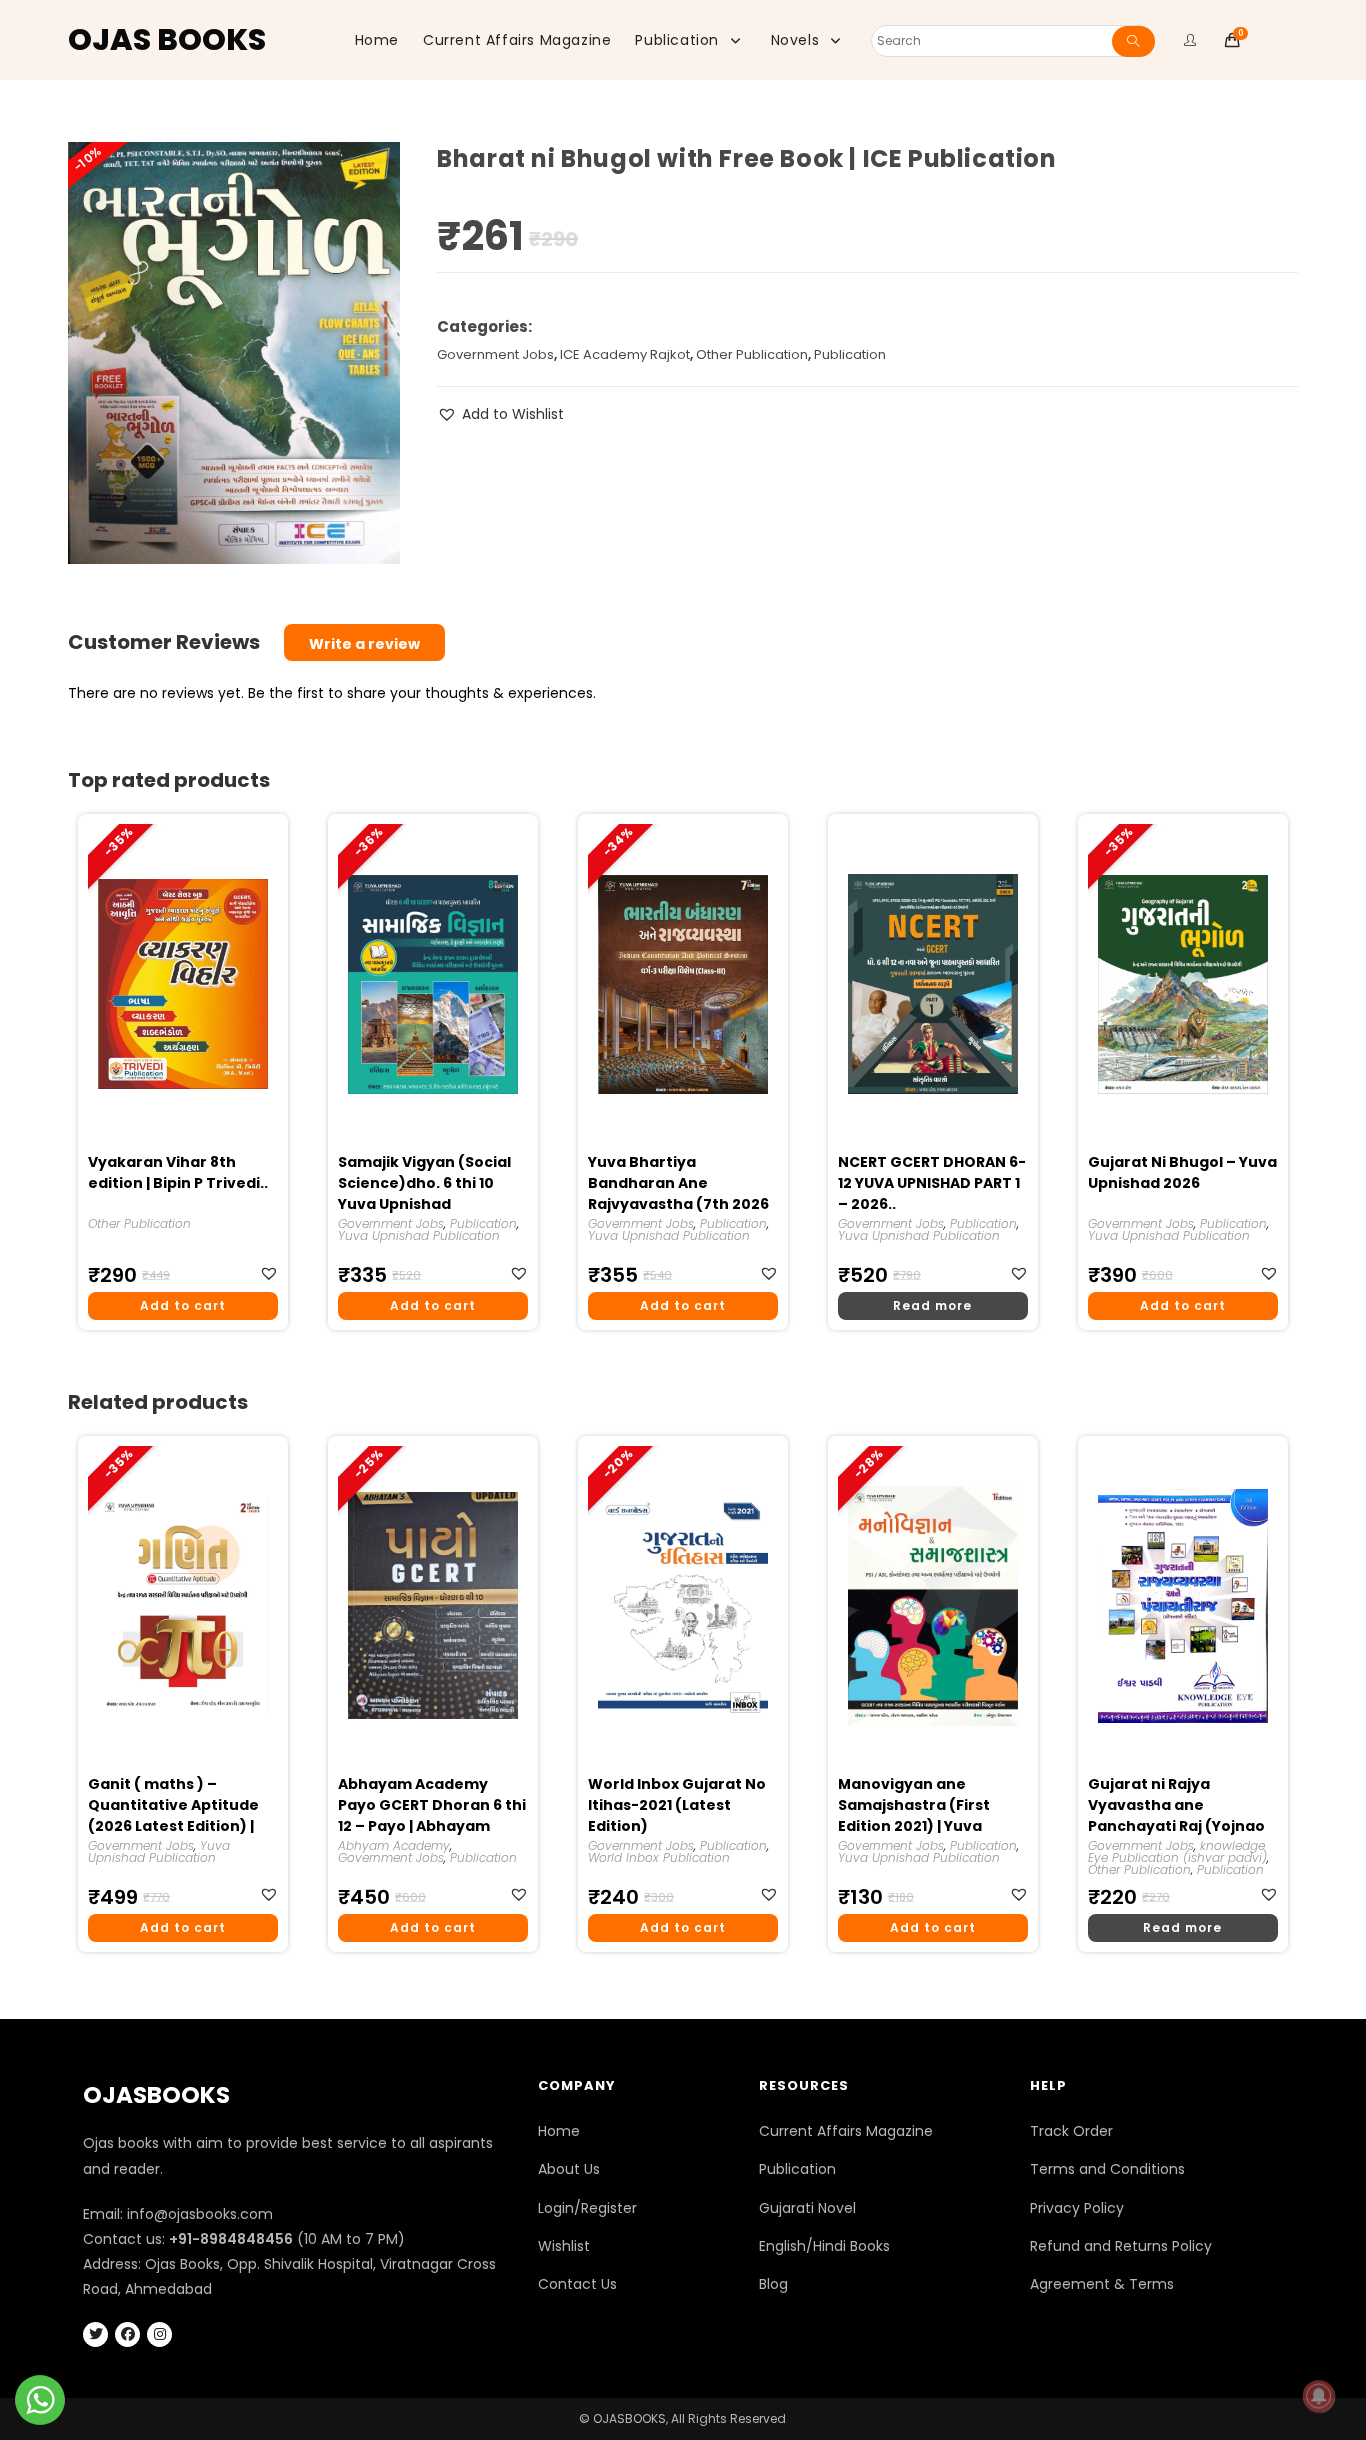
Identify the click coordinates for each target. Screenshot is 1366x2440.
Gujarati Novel (807, 2208)
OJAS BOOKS (167, 39)
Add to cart (183, 1305)
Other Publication (752, 354)
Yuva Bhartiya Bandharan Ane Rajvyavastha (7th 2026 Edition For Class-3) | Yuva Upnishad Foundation (678, 1184)
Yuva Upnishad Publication (419, 1235)
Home (559, 2131)
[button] (500, 414)
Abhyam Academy (394, 1845)
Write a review (364, 644)
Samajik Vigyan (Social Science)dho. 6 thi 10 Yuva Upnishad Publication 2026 (424, 1184)
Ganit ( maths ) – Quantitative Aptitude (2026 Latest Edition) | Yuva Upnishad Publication (173, 1806)
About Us (569, 2169)
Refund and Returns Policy (1121, 2246)
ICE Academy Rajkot (625, 354)
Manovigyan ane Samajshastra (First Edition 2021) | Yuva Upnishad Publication (919, 1806)
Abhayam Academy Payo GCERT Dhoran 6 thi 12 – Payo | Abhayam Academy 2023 (432, 1806)
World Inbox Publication (659, 1857)
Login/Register (587, 2208)
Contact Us (577, 2284)
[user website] (1190, 40)
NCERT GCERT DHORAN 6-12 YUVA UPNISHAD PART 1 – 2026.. (932, 1183)
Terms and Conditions (1107, 2169)
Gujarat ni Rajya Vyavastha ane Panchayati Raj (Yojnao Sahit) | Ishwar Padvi (1176, 1806)
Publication (850, 354)
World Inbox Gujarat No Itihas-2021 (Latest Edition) (677, 1805)
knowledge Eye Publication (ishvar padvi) (1177, 1851)
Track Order (1071, 2131)
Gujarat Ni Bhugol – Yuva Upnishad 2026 (1182, 1172)
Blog (773, 2284)
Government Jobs (495, 354)
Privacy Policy (1077, 2208)
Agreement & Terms (1102, 2284)
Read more (932, 1305)
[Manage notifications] (1319, 2396)
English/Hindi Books (824, 2246)
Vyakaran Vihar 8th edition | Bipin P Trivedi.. (178, 1172)
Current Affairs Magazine (846, 2131)
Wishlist (564, 2246)
